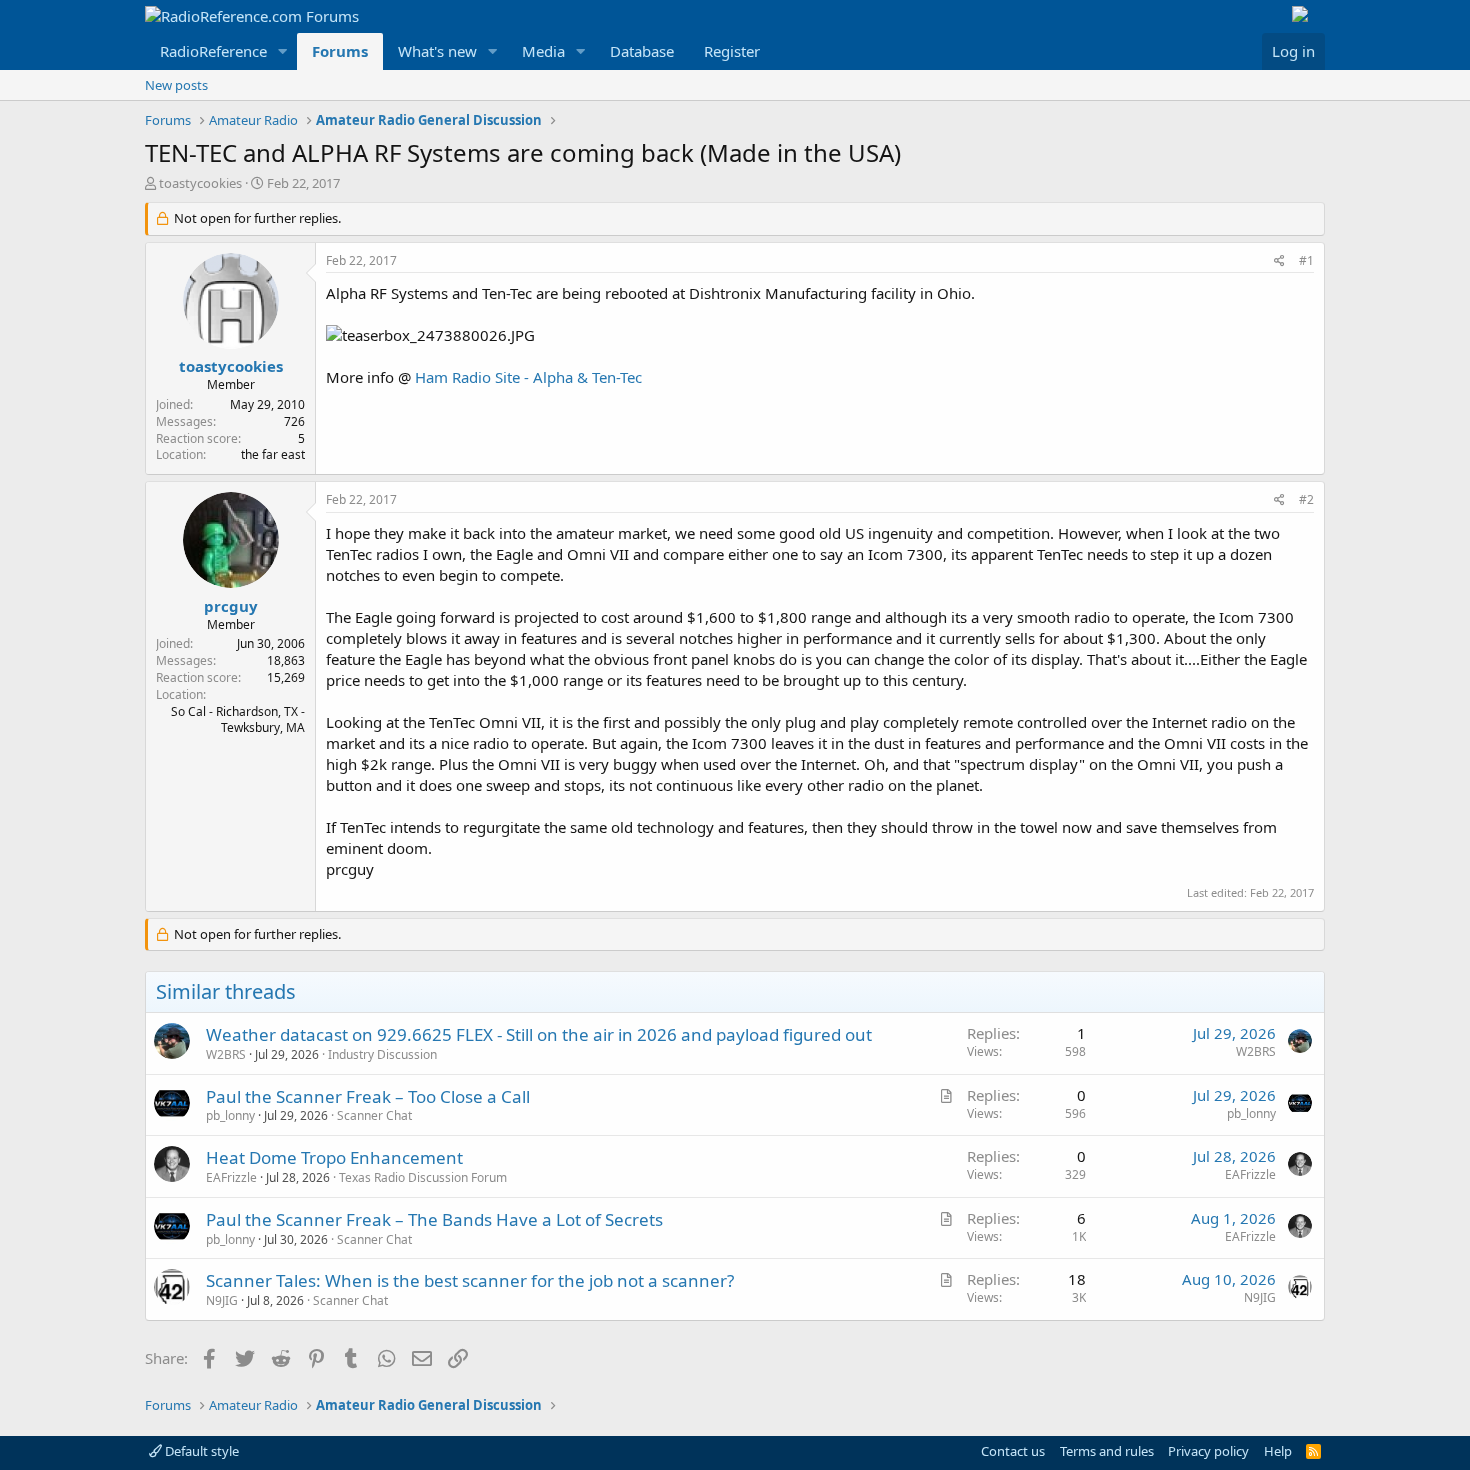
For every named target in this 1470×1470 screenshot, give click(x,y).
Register (732, 51)
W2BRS (226, 1054)
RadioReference (213, 51)
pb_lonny (230, 1115)
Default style (200, 1451)
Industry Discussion (382, 1054)
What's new (437, 51)
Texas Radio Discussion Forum (423, 1177)
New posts (176, 85)
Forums (340, 51)
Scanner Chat (374, 1115)
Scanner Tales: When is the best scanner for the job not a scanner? (470, 1280)
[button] (283, 51)
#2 (1306, 499)
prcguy (231, 606)
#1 (1306, 260)
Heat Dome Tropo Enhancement (334, 1157)
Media (543, 51)
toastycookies (200, 183)
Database (642, 51)
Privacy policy (1208, 1451)
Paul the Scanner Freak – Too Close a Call (368, 1096)
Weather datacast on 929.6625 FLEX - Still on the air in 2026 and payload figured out (539, 1034)
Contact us (1013, 1451)
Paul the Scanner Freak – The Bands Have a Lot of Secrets (434, 1219)
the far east (273, 454)
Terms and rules (1107, 1451)
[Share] (1279, 261)
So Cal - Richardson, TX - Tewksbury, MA (238, 720)
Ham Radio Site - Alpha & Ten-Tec (528, 377)
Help (1278, 1451)
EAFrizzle (231, 1177)
